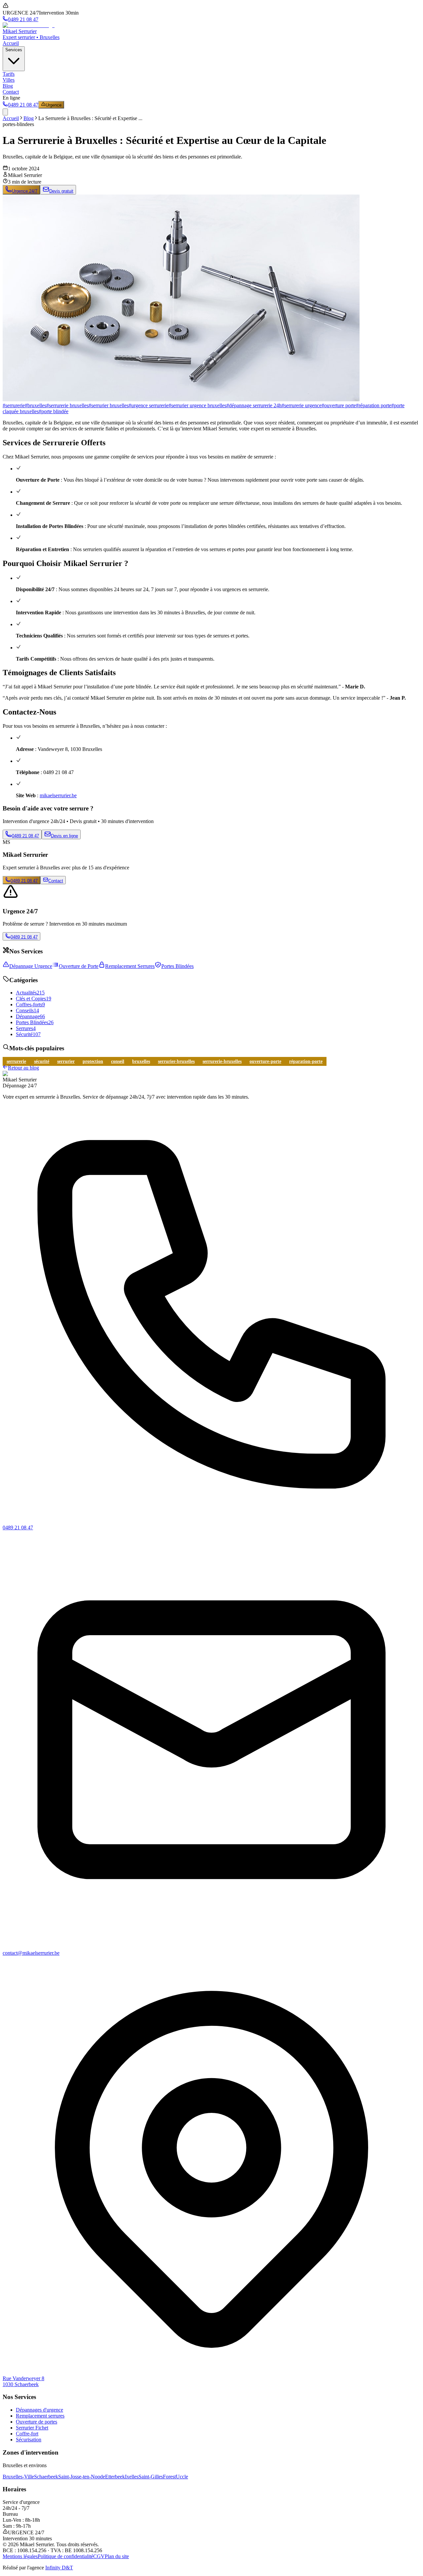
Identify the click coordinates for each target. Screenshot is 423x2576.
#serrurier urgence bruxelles (197, 405)
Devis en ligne (64, 836)
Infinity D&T (59, 2568)
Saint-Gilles (151, 2477)
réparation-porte (306, 1061)
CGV (99, 2556)
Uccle (182, 2477)
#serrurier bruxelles (109, 405)
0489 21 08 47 (25, 836)
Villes (9, 80)
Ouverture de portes (37, 2422)
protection (93, 1061)
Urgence (54, 105)
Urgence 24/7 (25, 191)
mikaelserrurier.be (58, 795)
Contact (11, 92)
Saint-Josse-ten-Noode (82, 2477)
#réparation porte (374, 405)
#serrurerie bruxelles (67, 405)
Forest (169, 2477)
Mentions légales (20, 2556)
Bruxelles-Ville (18, 2477)
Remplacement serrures (40, 2416)
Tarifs (9, 74)
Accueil (11, 43)
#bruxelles (36, 405)
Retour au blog (23, 1068)
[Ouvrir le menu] (5, 112)
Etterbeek (115, 2477)
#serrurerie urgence (302, 405)
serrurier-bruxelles (176, 1061)
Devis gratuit (61, 191)
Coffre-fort (27, 2434)
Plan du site (117, 2556)
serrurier (66, 1061)
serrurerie (16, 1061)
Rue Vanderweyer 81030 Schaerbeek (23, 2381)
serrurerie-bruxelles (222, 1061)
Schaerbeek (46, 2477)
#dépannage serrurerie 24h (254, 405)
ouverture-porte (265, 1061)
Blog (8, 86)
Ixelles (132, 2477)
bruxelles (141, 1061)
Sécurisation (29, 2440)
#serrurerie (14, 405)
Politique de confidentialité (65, 2556)
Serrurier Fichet (32, 2428)
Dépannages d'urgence (39, 2410)
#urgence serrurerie (149, 405)
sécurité (42, 1061)
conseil (118, 1061)
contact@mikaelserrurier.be (31, 1953)
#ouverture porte (339, 405)
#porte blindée (54, 411)
